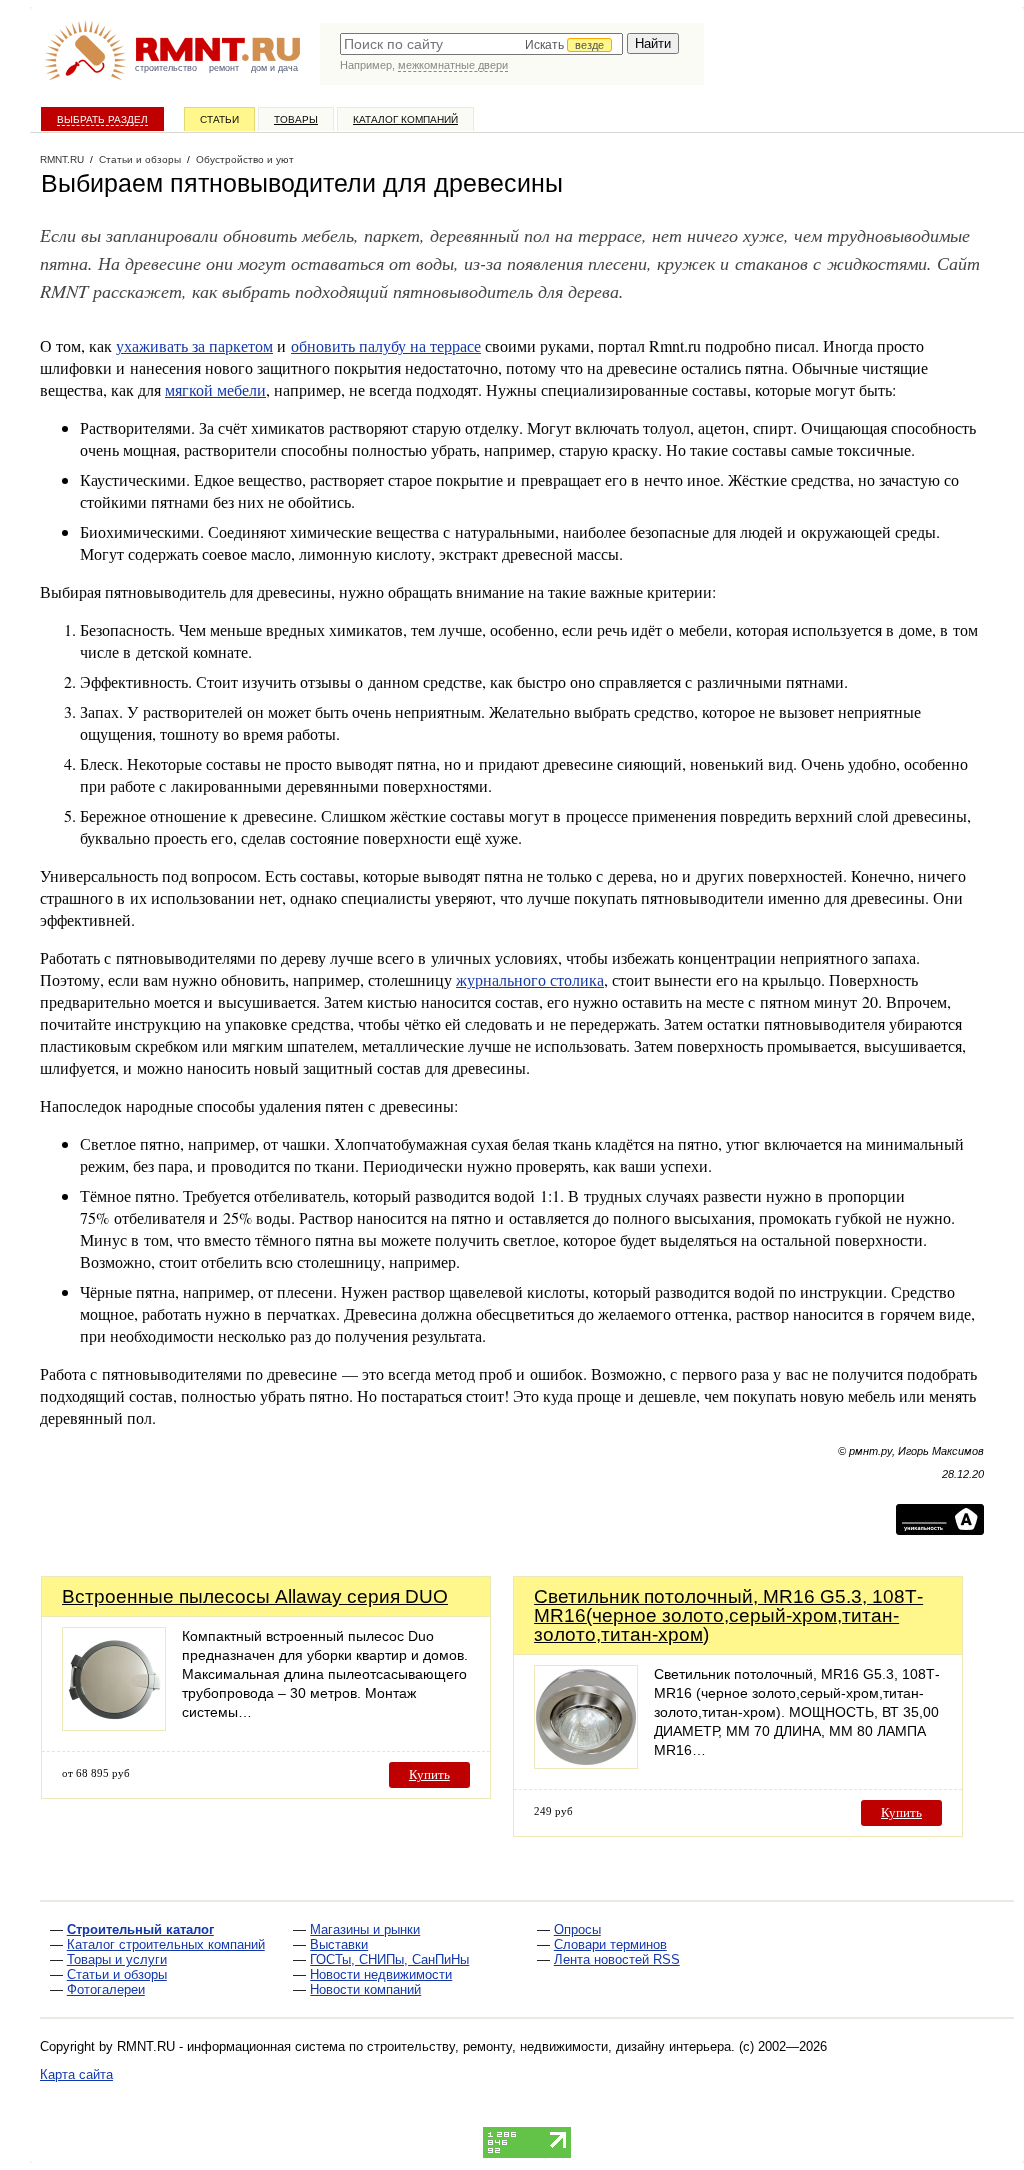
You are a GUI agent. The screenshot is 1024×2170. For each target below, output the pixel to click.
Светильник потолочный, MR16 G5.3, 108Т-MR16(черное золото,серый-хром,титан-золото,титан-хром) (728, 1615)
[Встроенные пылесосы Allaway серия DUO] (114, 1725)
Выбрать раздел (102, 119)
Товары (296, 119)
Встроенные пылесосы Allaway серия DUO (255, 1596)
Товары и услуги (117, 1959)
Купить (429, 1774)
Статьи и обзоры (117, 1974)
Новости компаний (365, 1989)
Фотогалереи (106, 1989)
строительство (166, 68)
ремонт (224, 68)
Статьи (219, 119)
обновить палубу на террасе (386, 345)
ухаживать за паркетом (194, 345)
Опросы (577, 1929)
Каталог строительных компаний (166, 1944)
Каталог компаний (405, 119)
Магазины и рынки (365, 1929)
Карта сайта (76, 2074)
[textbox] (481, 44)
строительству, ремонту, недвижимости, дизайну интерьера (549, 2046)
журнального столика (530, 979)
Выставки (339, 1944)
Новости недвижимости (381, 1974)
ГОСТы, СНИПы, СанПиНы (389, 1959)
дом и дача (274, 68)
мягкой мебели (215, 389)
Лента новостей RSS (617, 1959)
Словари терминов (610, 1944)
